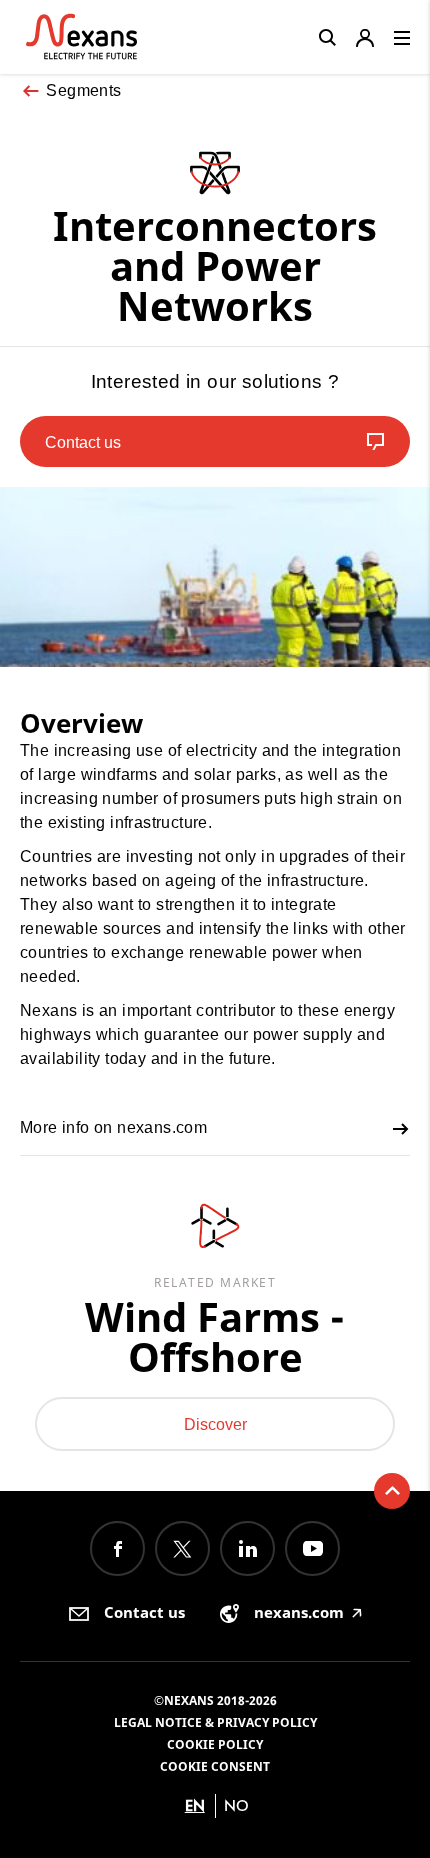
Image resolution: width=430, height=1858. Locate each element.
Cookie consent (215, 1766)
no (236, 1805)
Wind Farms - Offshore (215, 1337)
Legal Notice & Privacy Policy (215, 1722)
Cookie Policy (215, 1744)
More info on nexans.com (113, 1127)
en (195, 1805)
